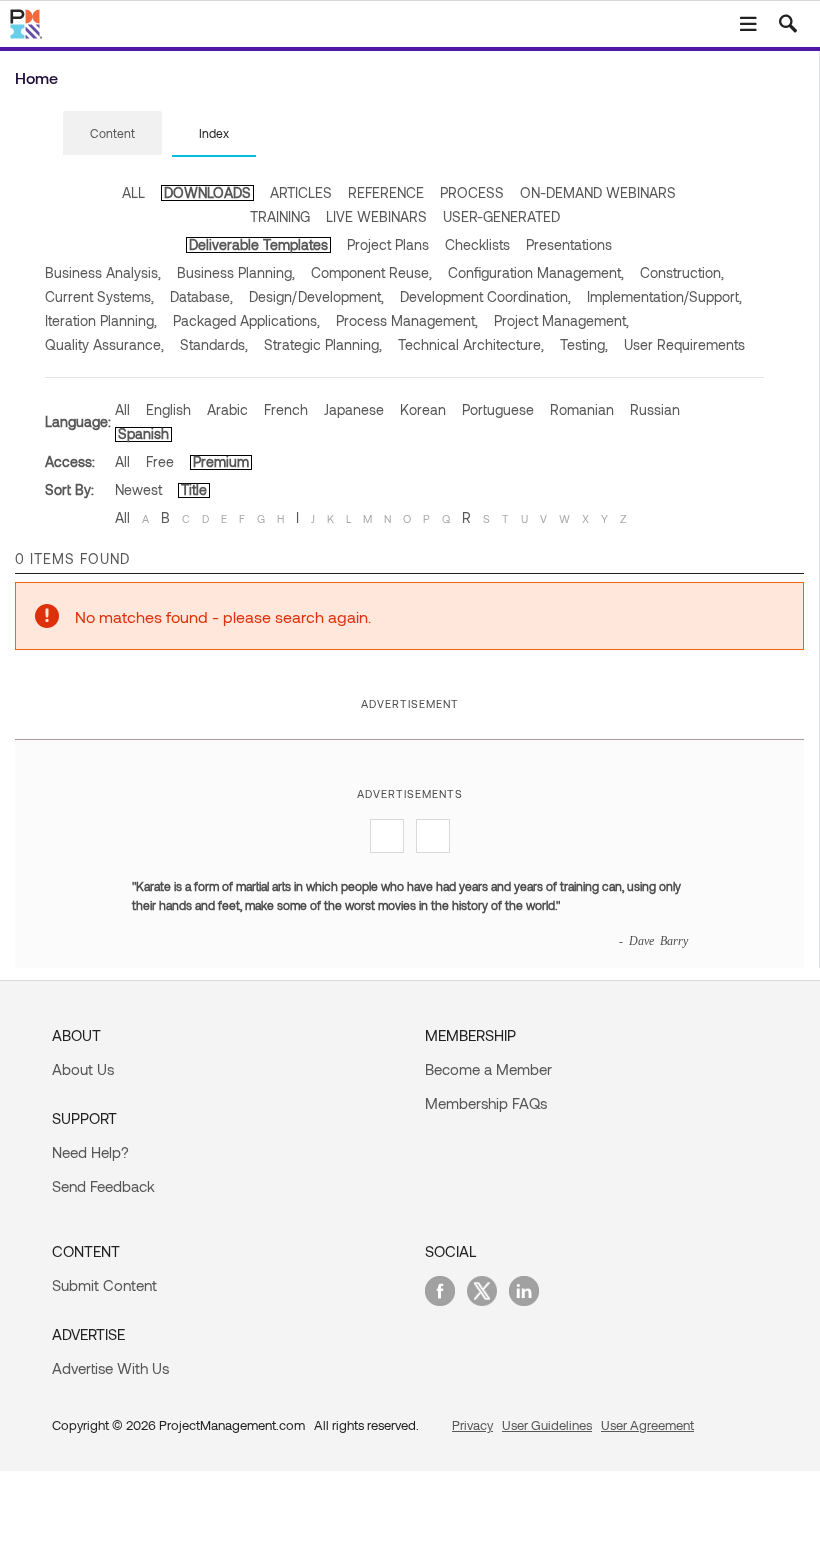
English (168, 409)
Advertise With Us (110, 1368)
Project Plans (388, 244)
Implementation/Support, (664, 296)
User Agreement (647, 1425)
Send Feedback (103, 1186)
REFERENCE (386, 192)
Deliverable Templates (258, 244)
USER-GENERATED (501, 216)
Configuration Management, (536, 272)
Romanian (582, 409)
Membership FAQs (486, 1103)
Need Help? (90, 1152)
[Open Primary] (748, 24)
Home (36, 77)
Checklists (477, 244)
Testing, (584, 344)
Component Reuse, (371, 272)
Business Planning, (236, 272)
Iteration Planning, (101, 320)
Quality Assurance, (104, 344)
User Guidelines (547, 1425)
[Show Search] (788, 24)
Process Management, (407, 320)
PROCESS (472, 192)
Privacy (472, 1425)
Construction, (682, 272)
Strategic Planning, (323, 344)
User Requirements (684, 344)
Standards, (214, 344)
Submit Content (104, 1285)
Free (160, 461)
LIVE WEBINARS (376, 216)
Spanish (143, 433)
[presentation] (112, 133)
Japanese (354, 409)
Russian (655, 409)
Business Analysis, (103, 272)
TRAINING (280, 216)
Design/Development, (316, 296)
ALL (133, 192)
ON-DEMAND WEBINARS (598, 192)
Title (194, 489)
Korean (423, 409)
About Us (83, 1069)
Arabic (227, 409)
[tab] (112, 134)
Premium (221, 461)
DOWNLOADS (207, 192)
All (122, 409)
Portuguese (498, 409)
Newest (138, 489)
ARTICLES (301, 192)
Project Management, (561, 320)
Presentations (569, 244)
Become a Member (488, 1069)
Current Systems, (99, 296)
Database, (201, 296)
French (286, 409)
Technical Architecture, (471, 344)
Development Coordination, (485, 296)
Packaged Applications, (246, 320)
